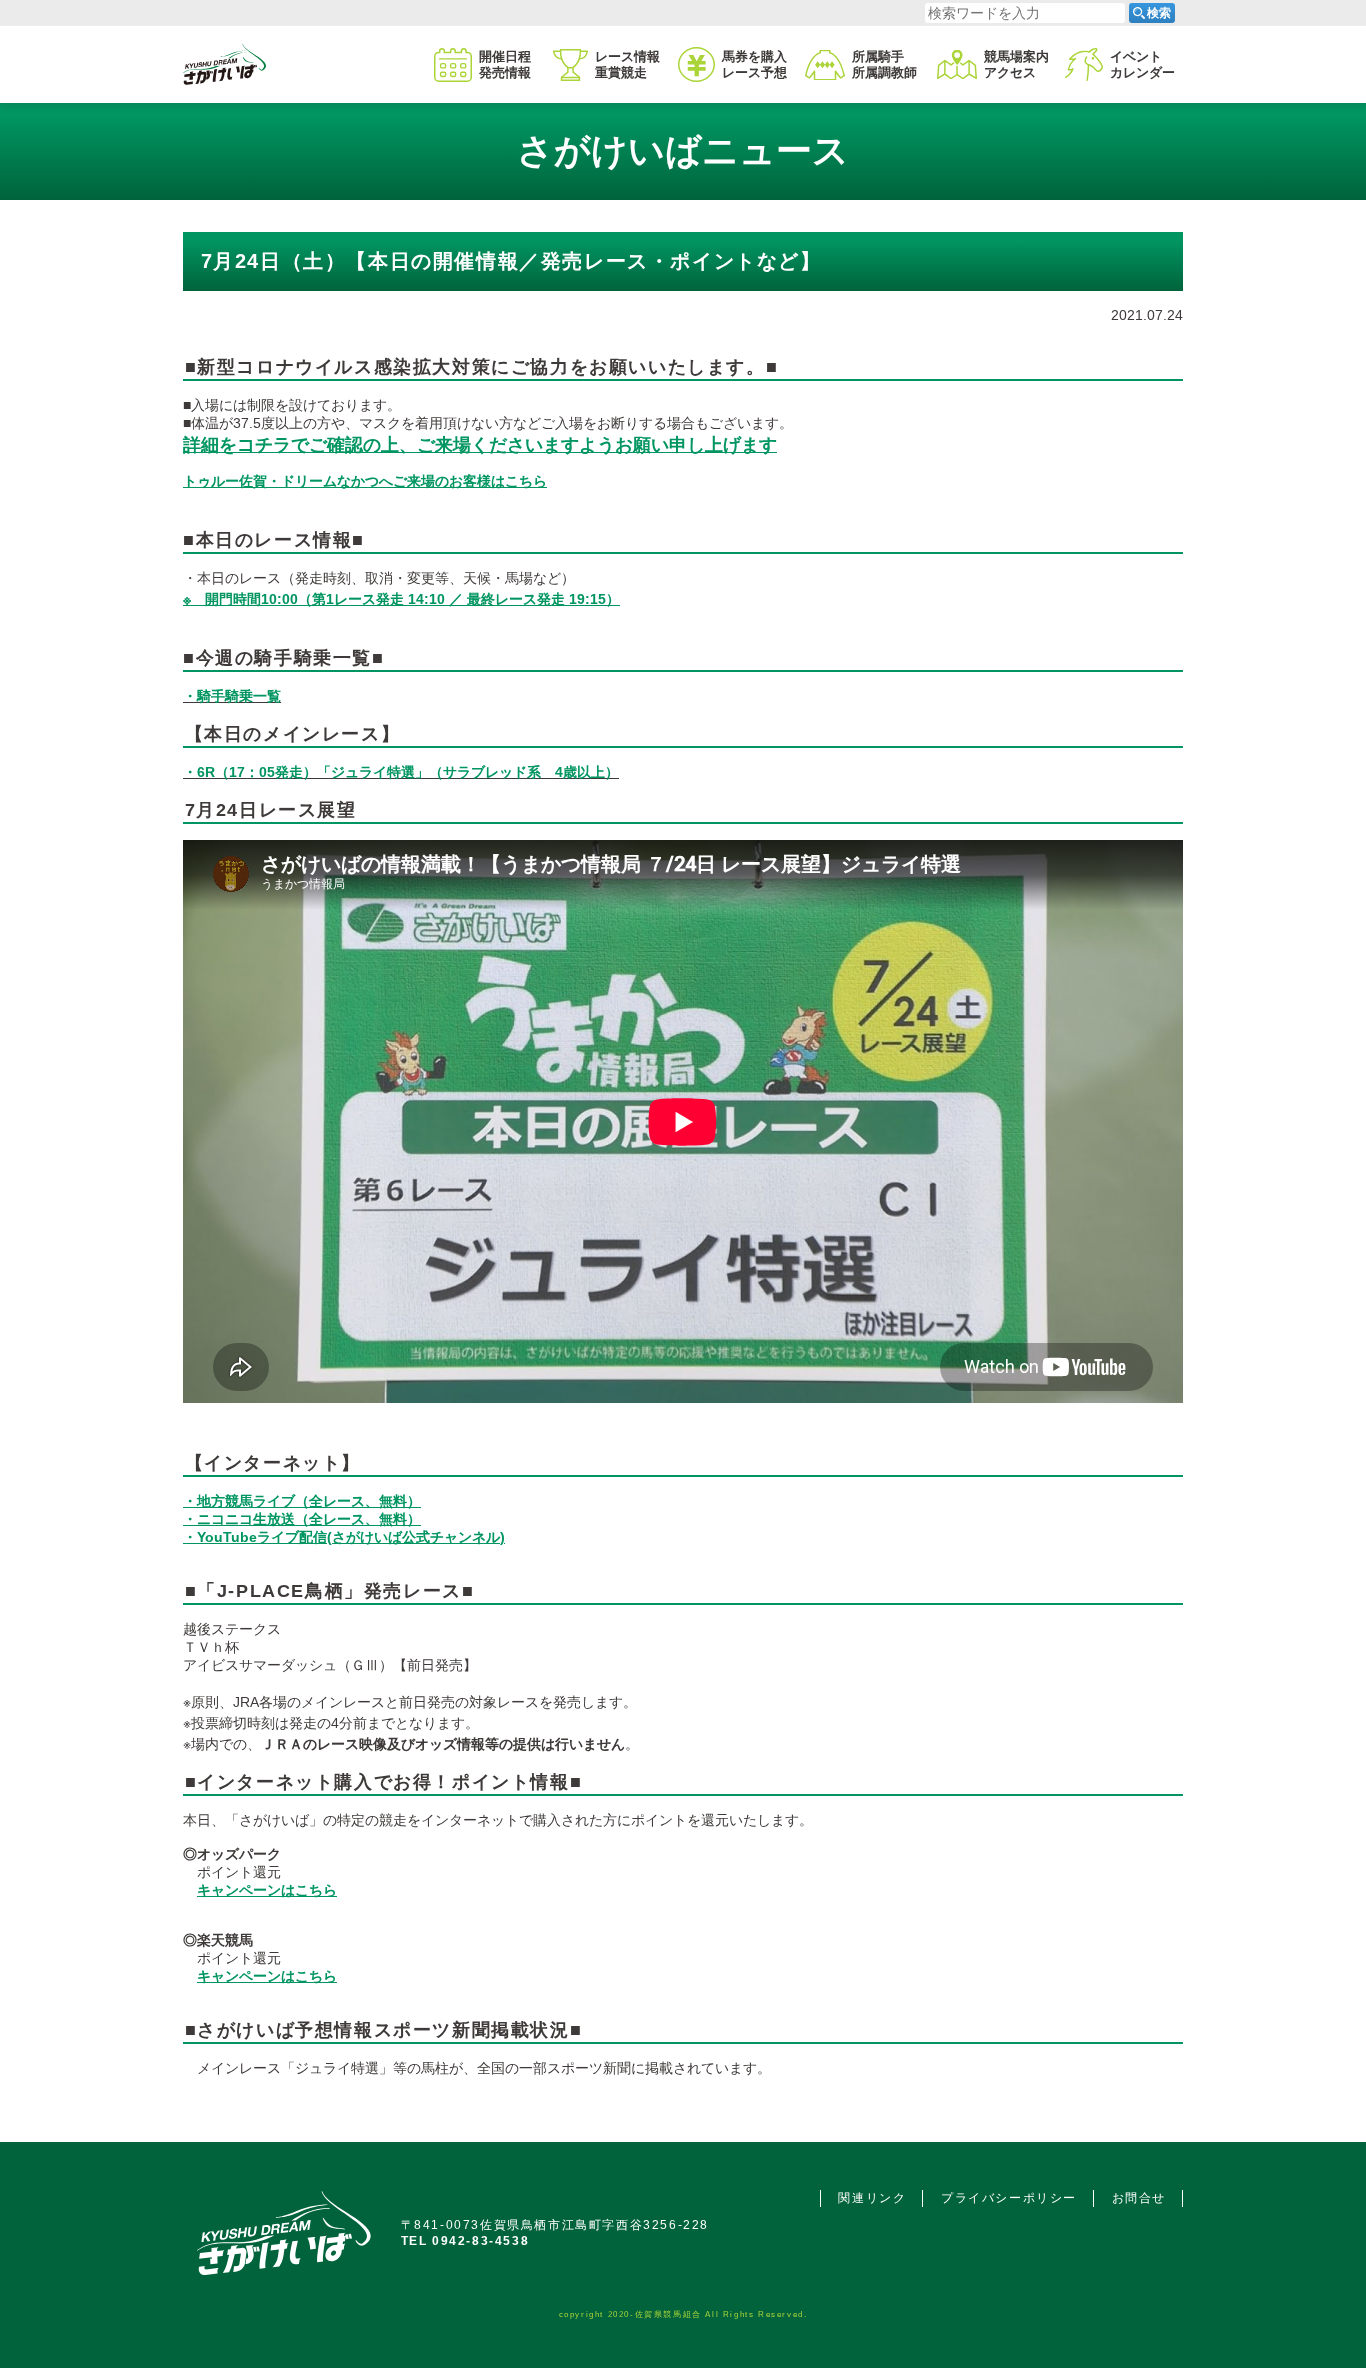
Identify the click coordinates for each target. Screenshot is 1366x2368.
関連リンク (872, 2198)
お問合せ (1139, 2198)
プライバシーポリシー (1009, 2198)
